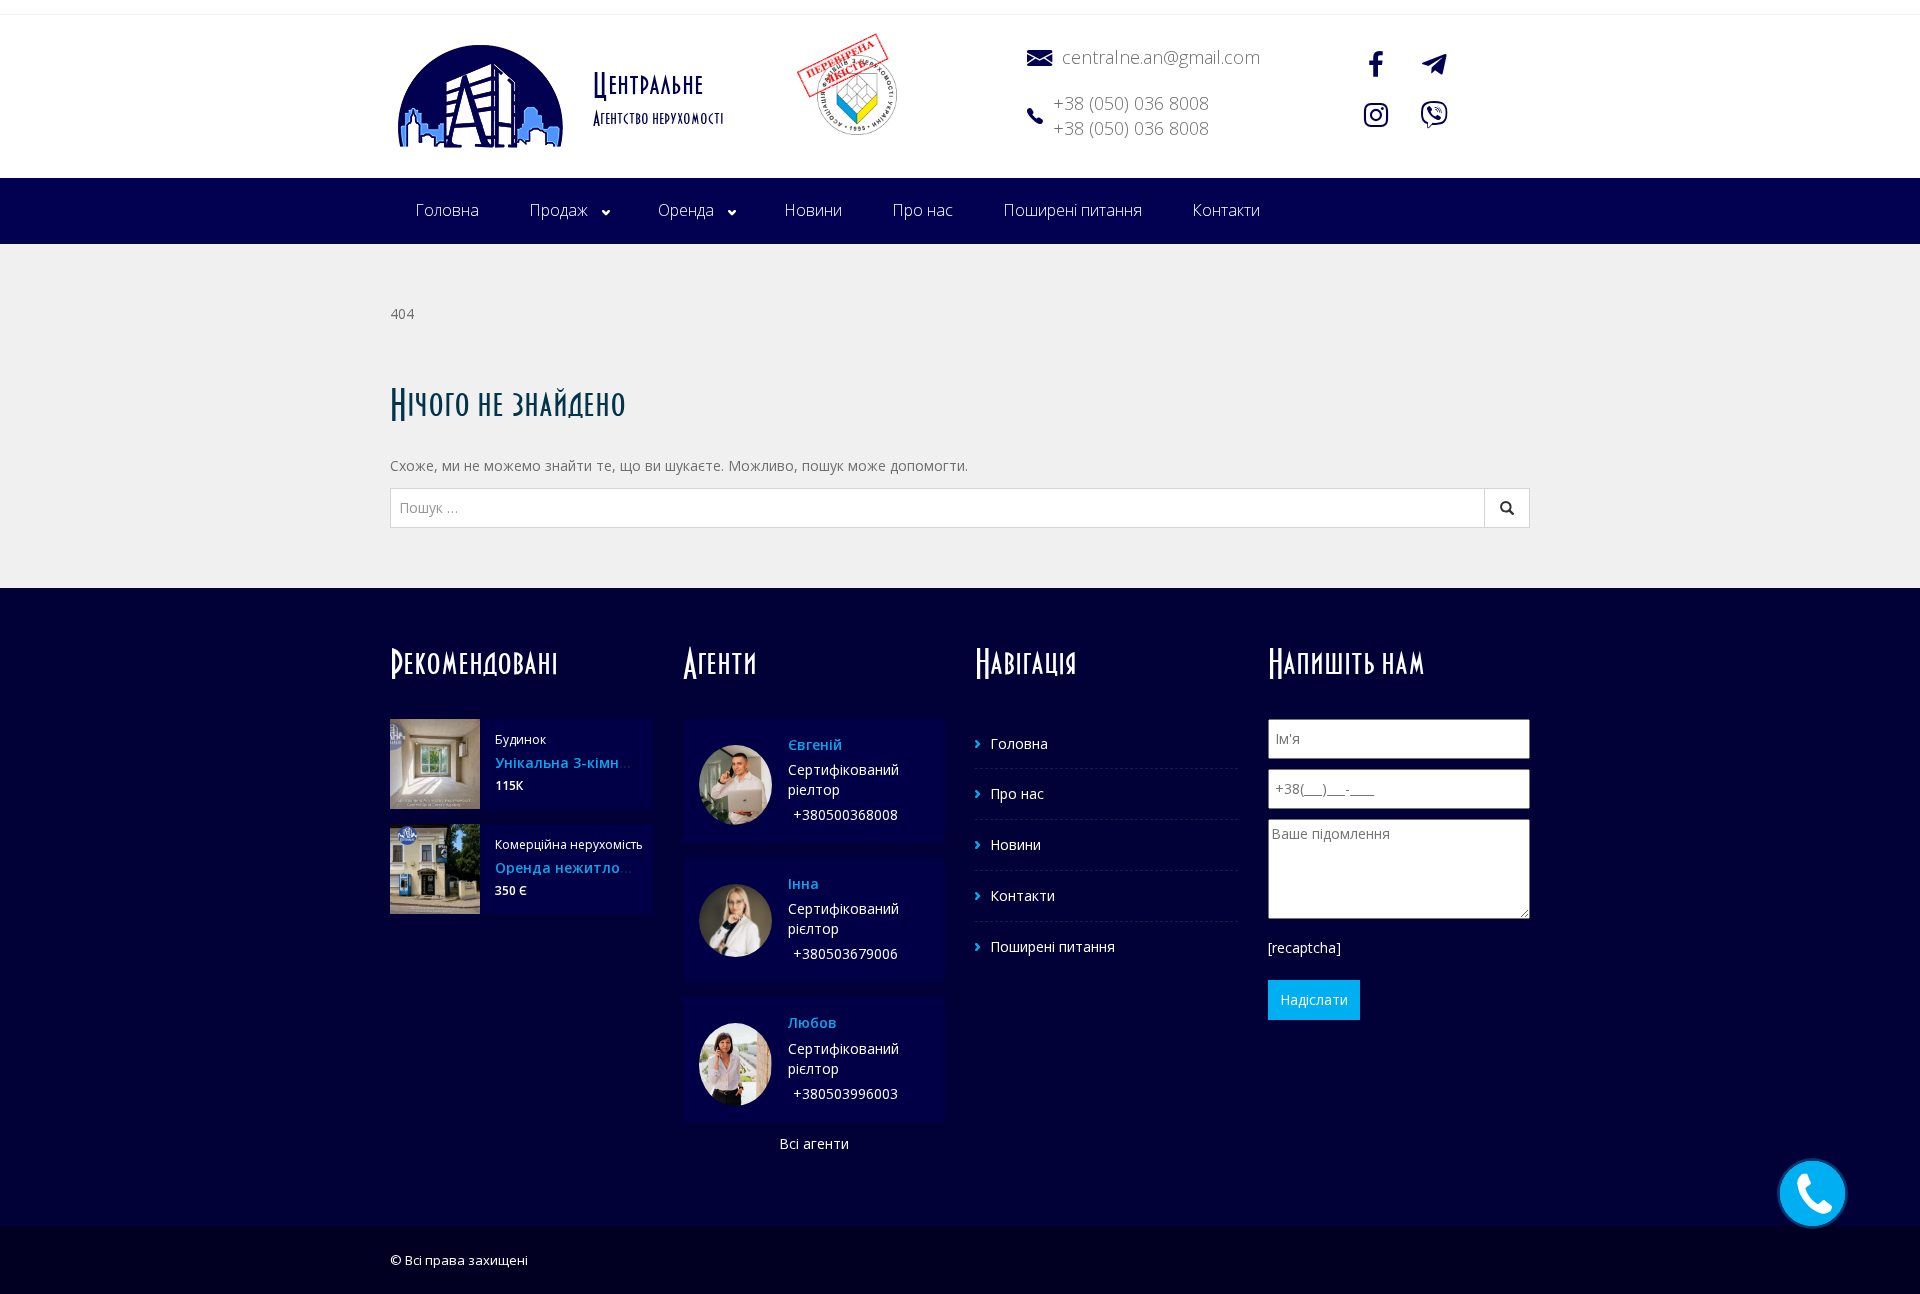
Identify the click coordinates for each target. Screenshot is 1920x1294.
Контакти (1226, 210)
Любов (812, 1022)
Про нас (922, 210)
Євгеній (815, 744)
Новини (813, 210)
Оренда (686, 210)
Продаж (558, 210)
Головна (447, 210)
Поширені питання (1072, 210)
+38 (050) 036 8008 (1131, 103)
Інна (803, 883)
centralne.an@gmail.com (1161, 57)
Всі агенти (814, 1143)
